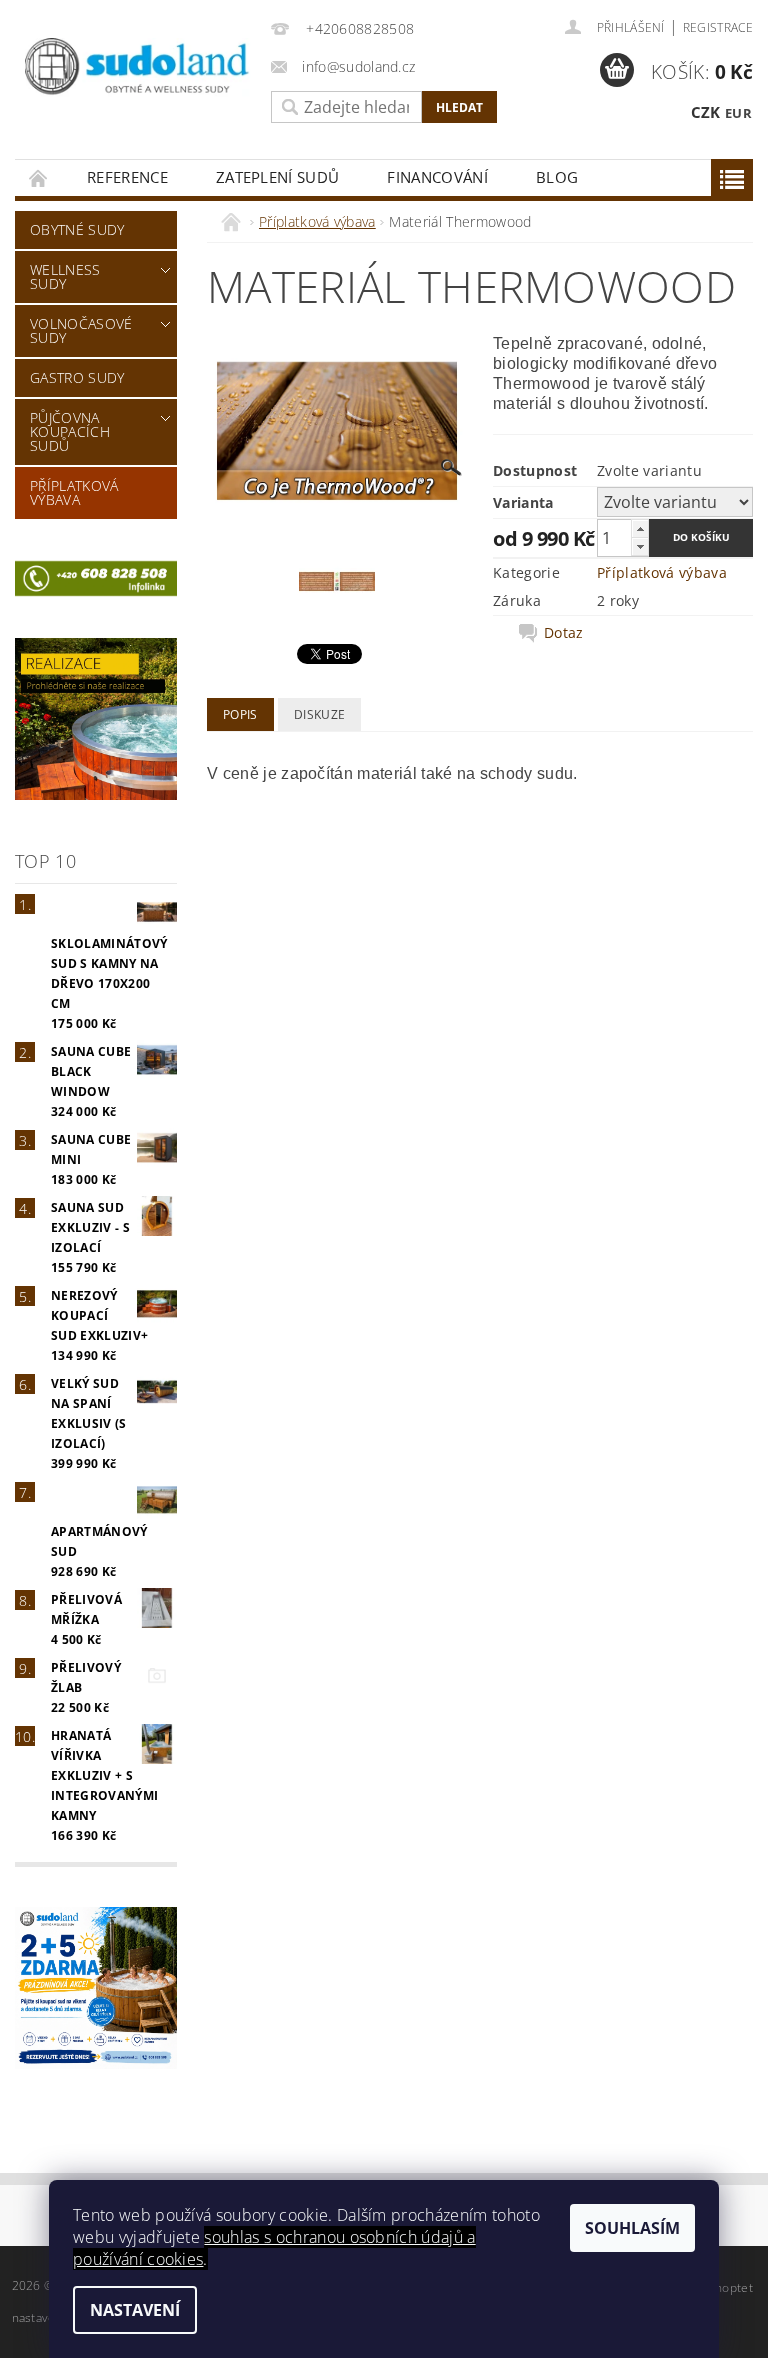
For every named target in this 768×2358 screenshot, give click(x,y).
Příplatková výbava (74, 492)
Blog (557, 177)
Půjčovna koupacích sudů (70, 431)
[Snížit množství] (640, 546)
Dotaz (564, 633)
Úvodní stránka (39, 177)
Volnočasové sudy (81, 330)
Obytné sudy (77, 229)
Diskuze (319, 714)
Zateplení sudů (277, 177)
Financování (437, 177)
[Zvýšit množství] (640, 528)
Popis (240, 714)
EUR (738, 113)
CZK (706, 112)
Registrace (718, 27)
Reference (127, 177)
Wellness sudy (65, 276)
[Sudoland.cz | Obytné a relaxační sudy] (138, 68)
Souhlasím (632, 2228)
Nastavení (135, 2310)
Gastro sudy (77, 377)
